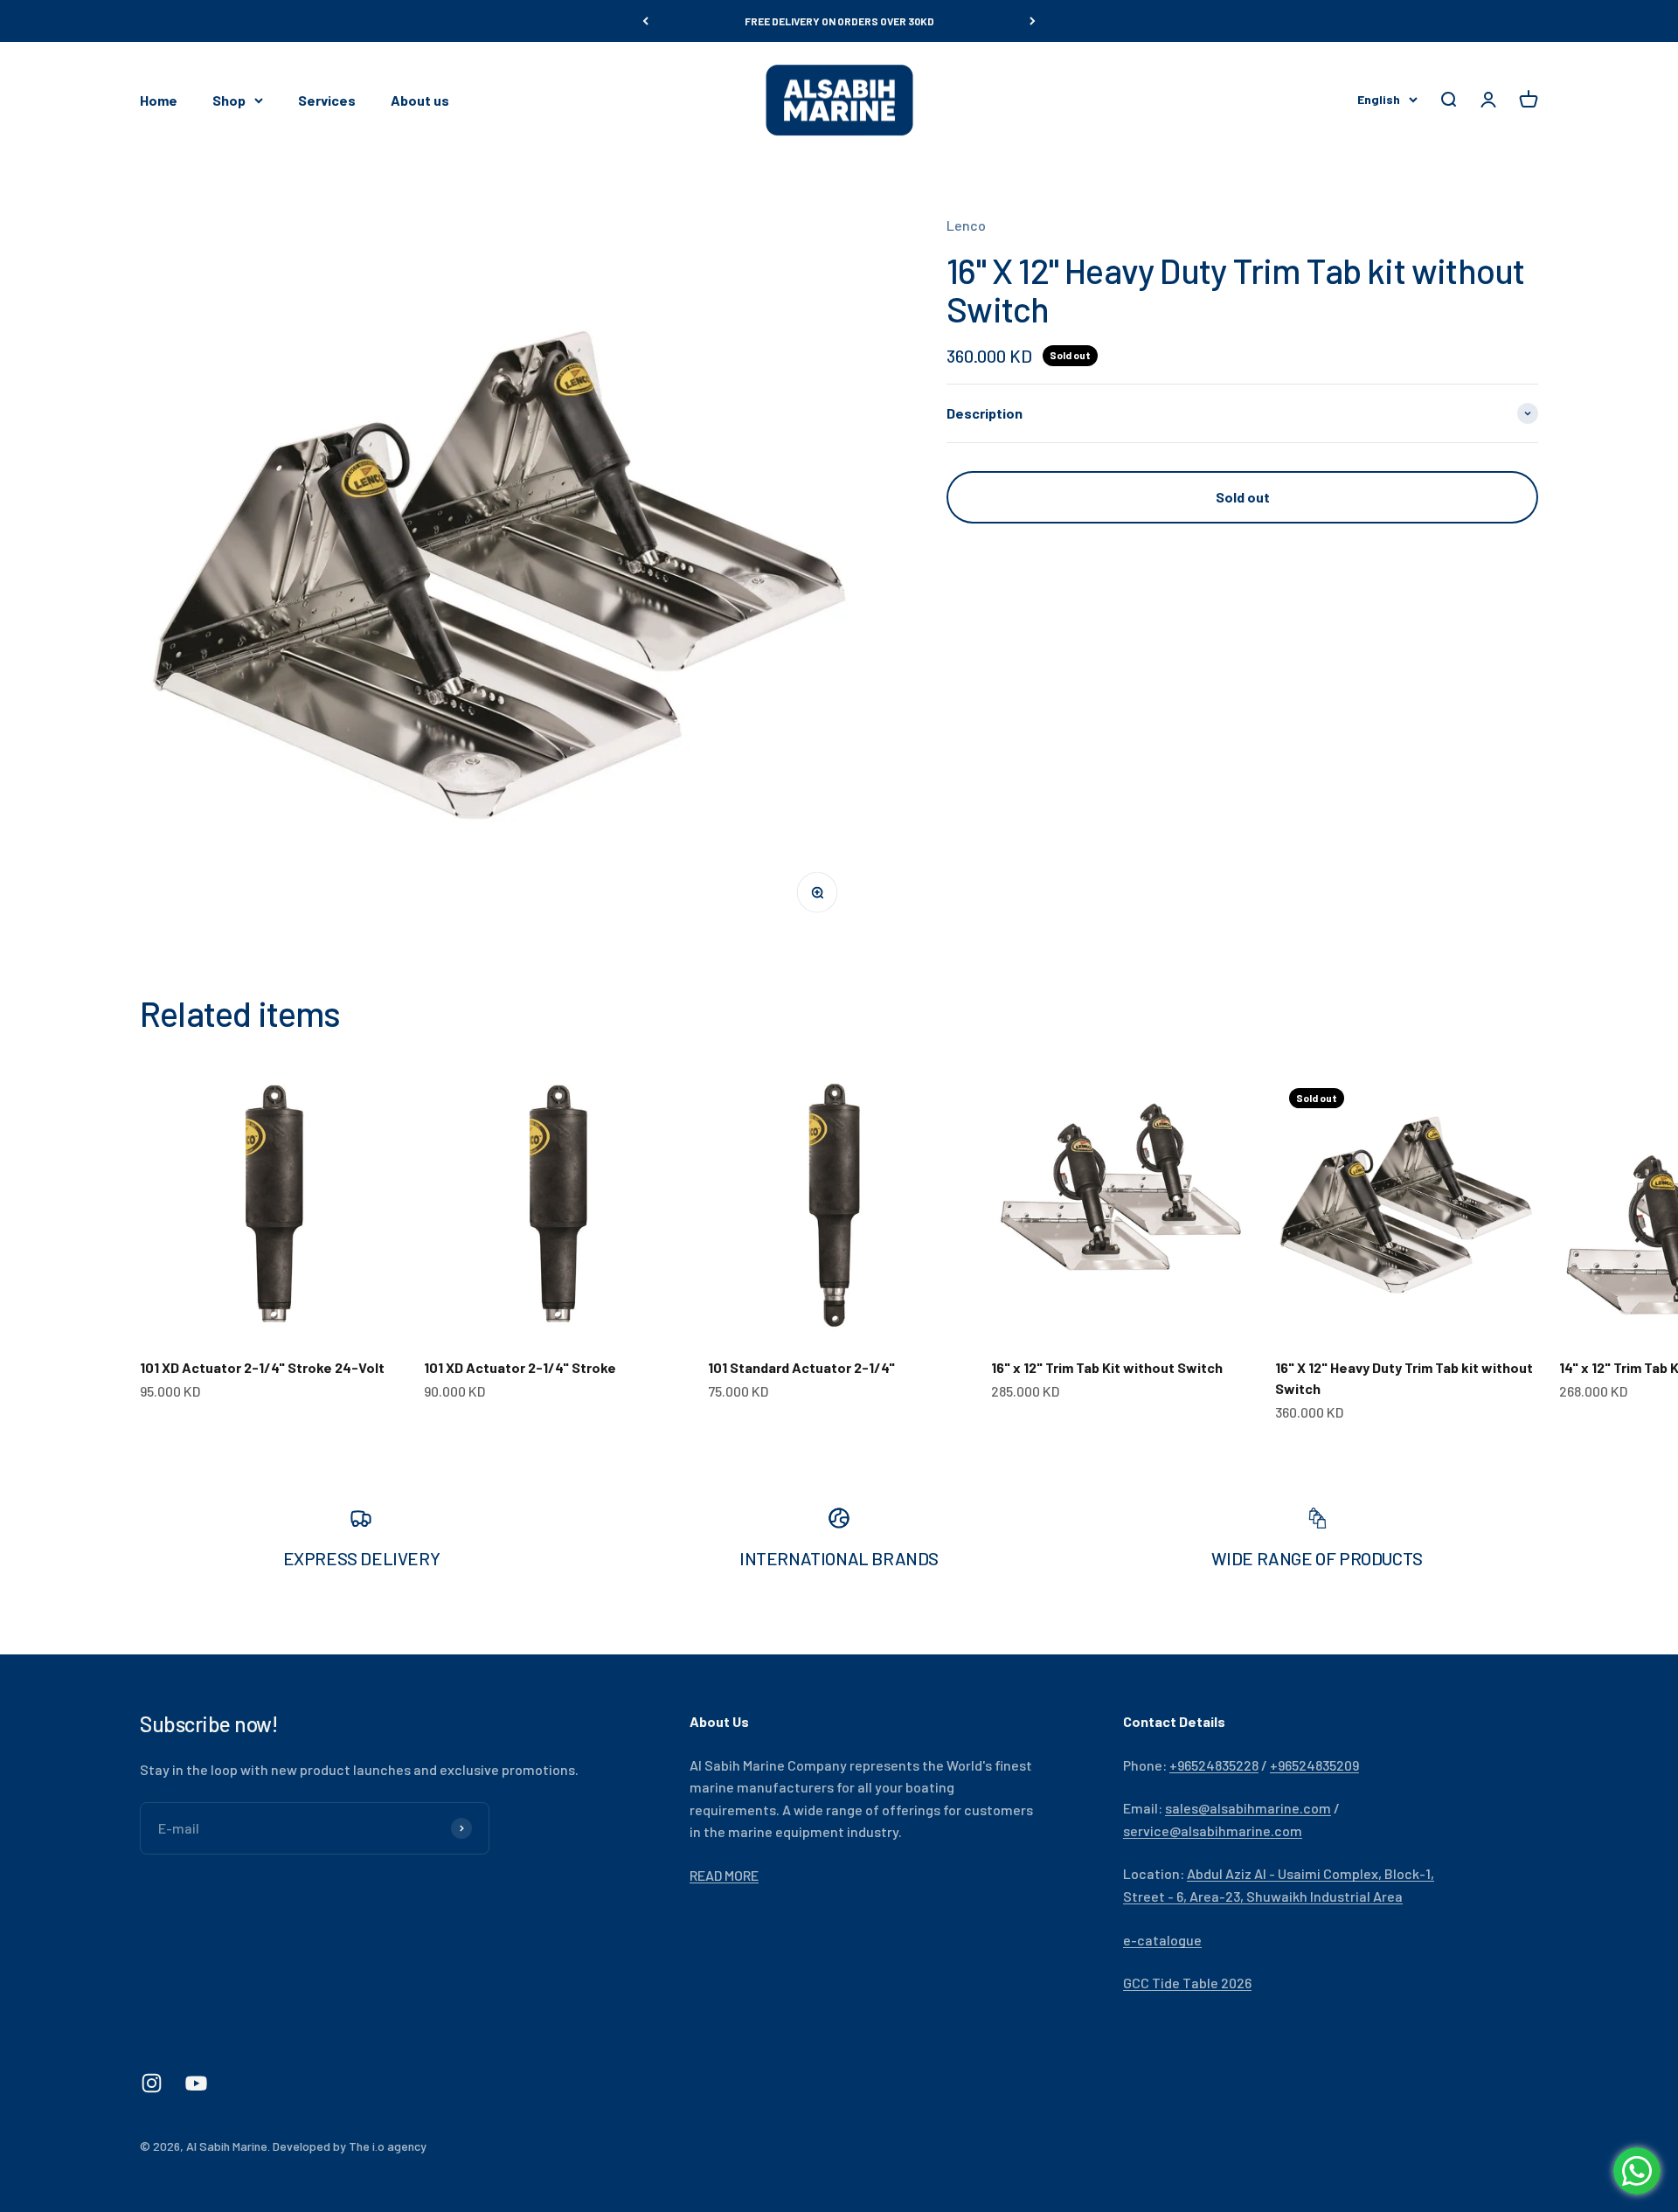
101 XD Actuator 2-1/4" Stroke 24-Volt (262, 1367)
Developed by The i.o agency (350, 2146)
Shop (229, 100)
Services (327, 100)
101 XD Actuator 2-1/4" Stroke (520, 1367)
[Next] (1033, 21)
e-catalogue (1162, 1940)
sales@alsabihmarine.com (1248, 1808)
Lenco (966, 225)
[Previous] (645, 21)
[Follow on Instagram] (152, 2083)
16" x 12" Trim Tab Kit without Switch (1107, 1367)
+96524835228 (1214, 1765)
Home (159, 100)
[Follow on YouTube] (196, 2083)
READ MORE (724, 1875)
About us (420, 100)
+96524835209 (1314, 1765)
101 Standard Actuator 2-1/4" (801, 1367)
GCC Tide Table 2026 (1187, 1983)
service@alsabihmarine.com (1213, 1831)
